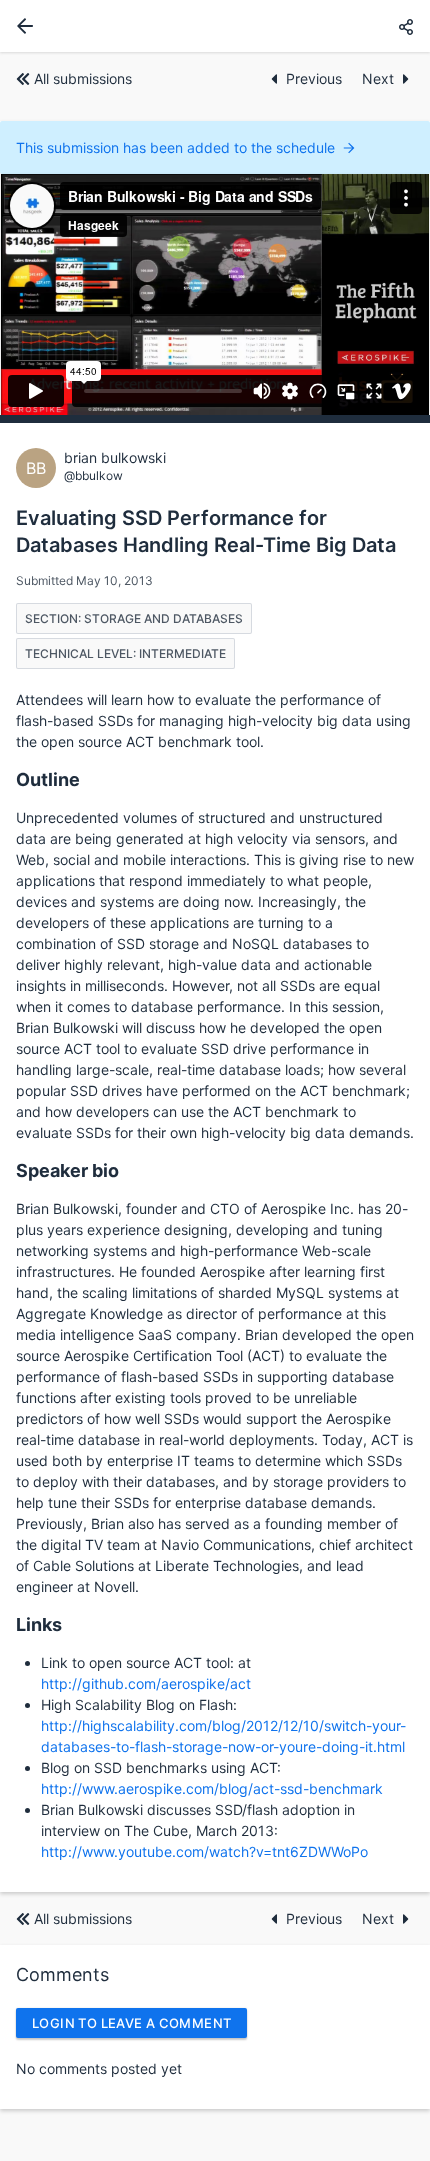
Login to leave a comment (131, 2023)
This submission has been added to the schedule (175, 147)
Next (378, 78)
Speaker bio (67, 1170)
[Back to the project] (21, 26)
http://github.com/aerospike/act (146, 1683)
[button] (406, 26)
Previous (316, 78)
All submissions (83, 78)
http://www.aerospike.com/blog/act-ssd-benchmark (212, 1788)
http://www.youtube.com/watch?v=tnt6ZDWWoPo (204, 1851)
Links (39, 1624)
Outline (48, 779)
